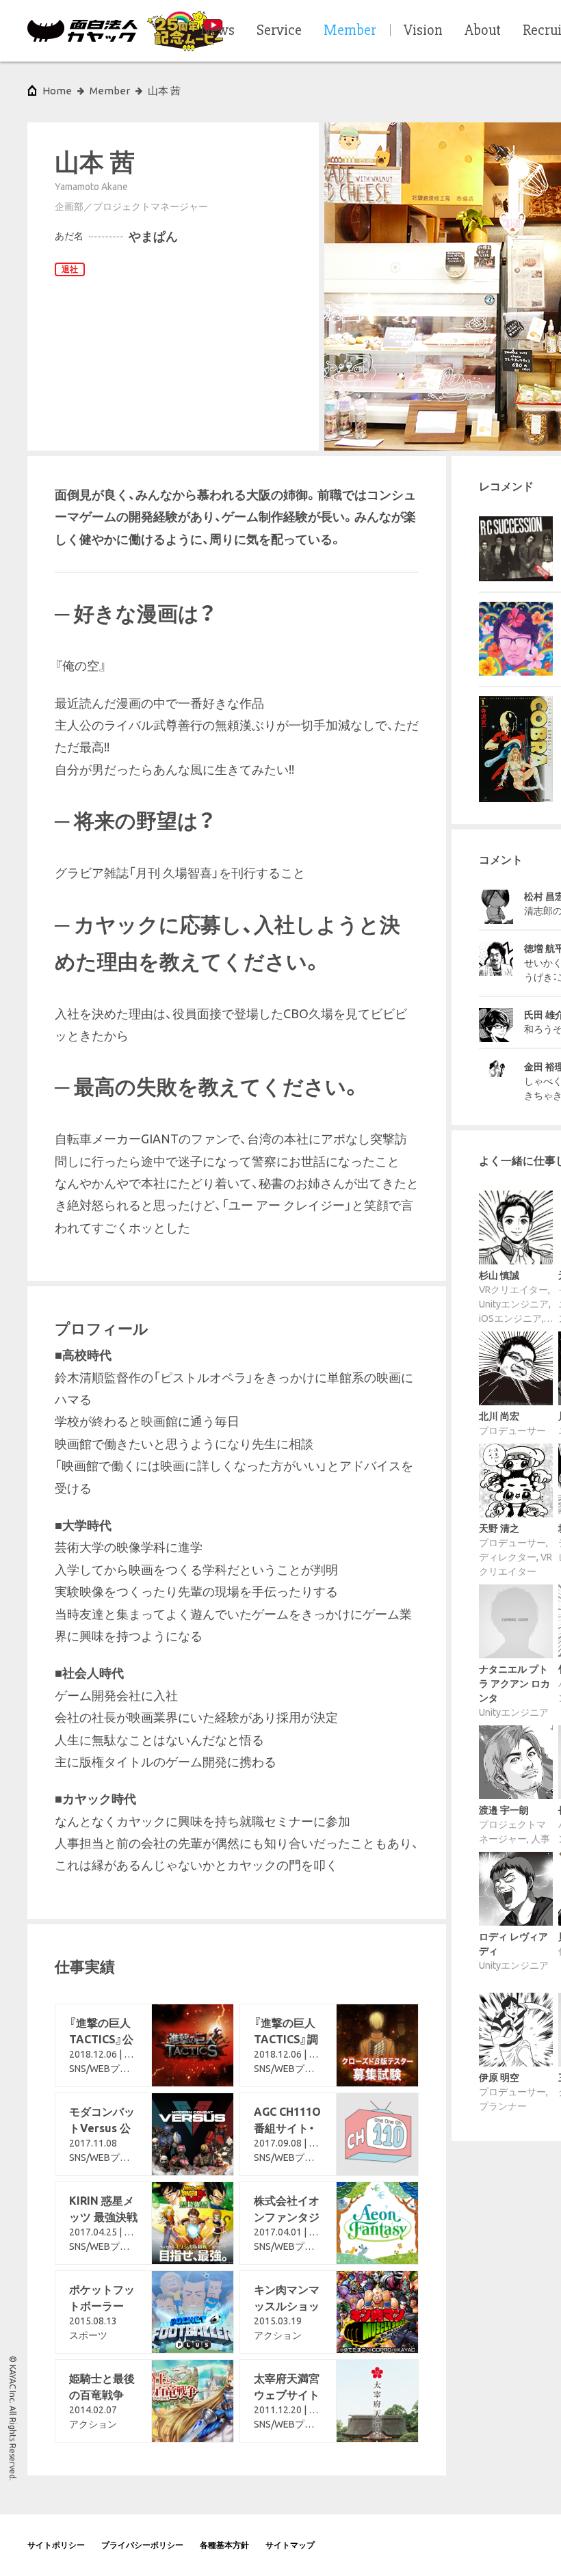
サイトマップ (290, 2545)
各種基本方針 (224, 2545)
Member (110, 91)
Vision (423, 31)
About (483, 31)
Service (279, 31)
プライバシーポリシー (142, 2545)
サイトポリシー (56, 2545)
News (218, 31)
